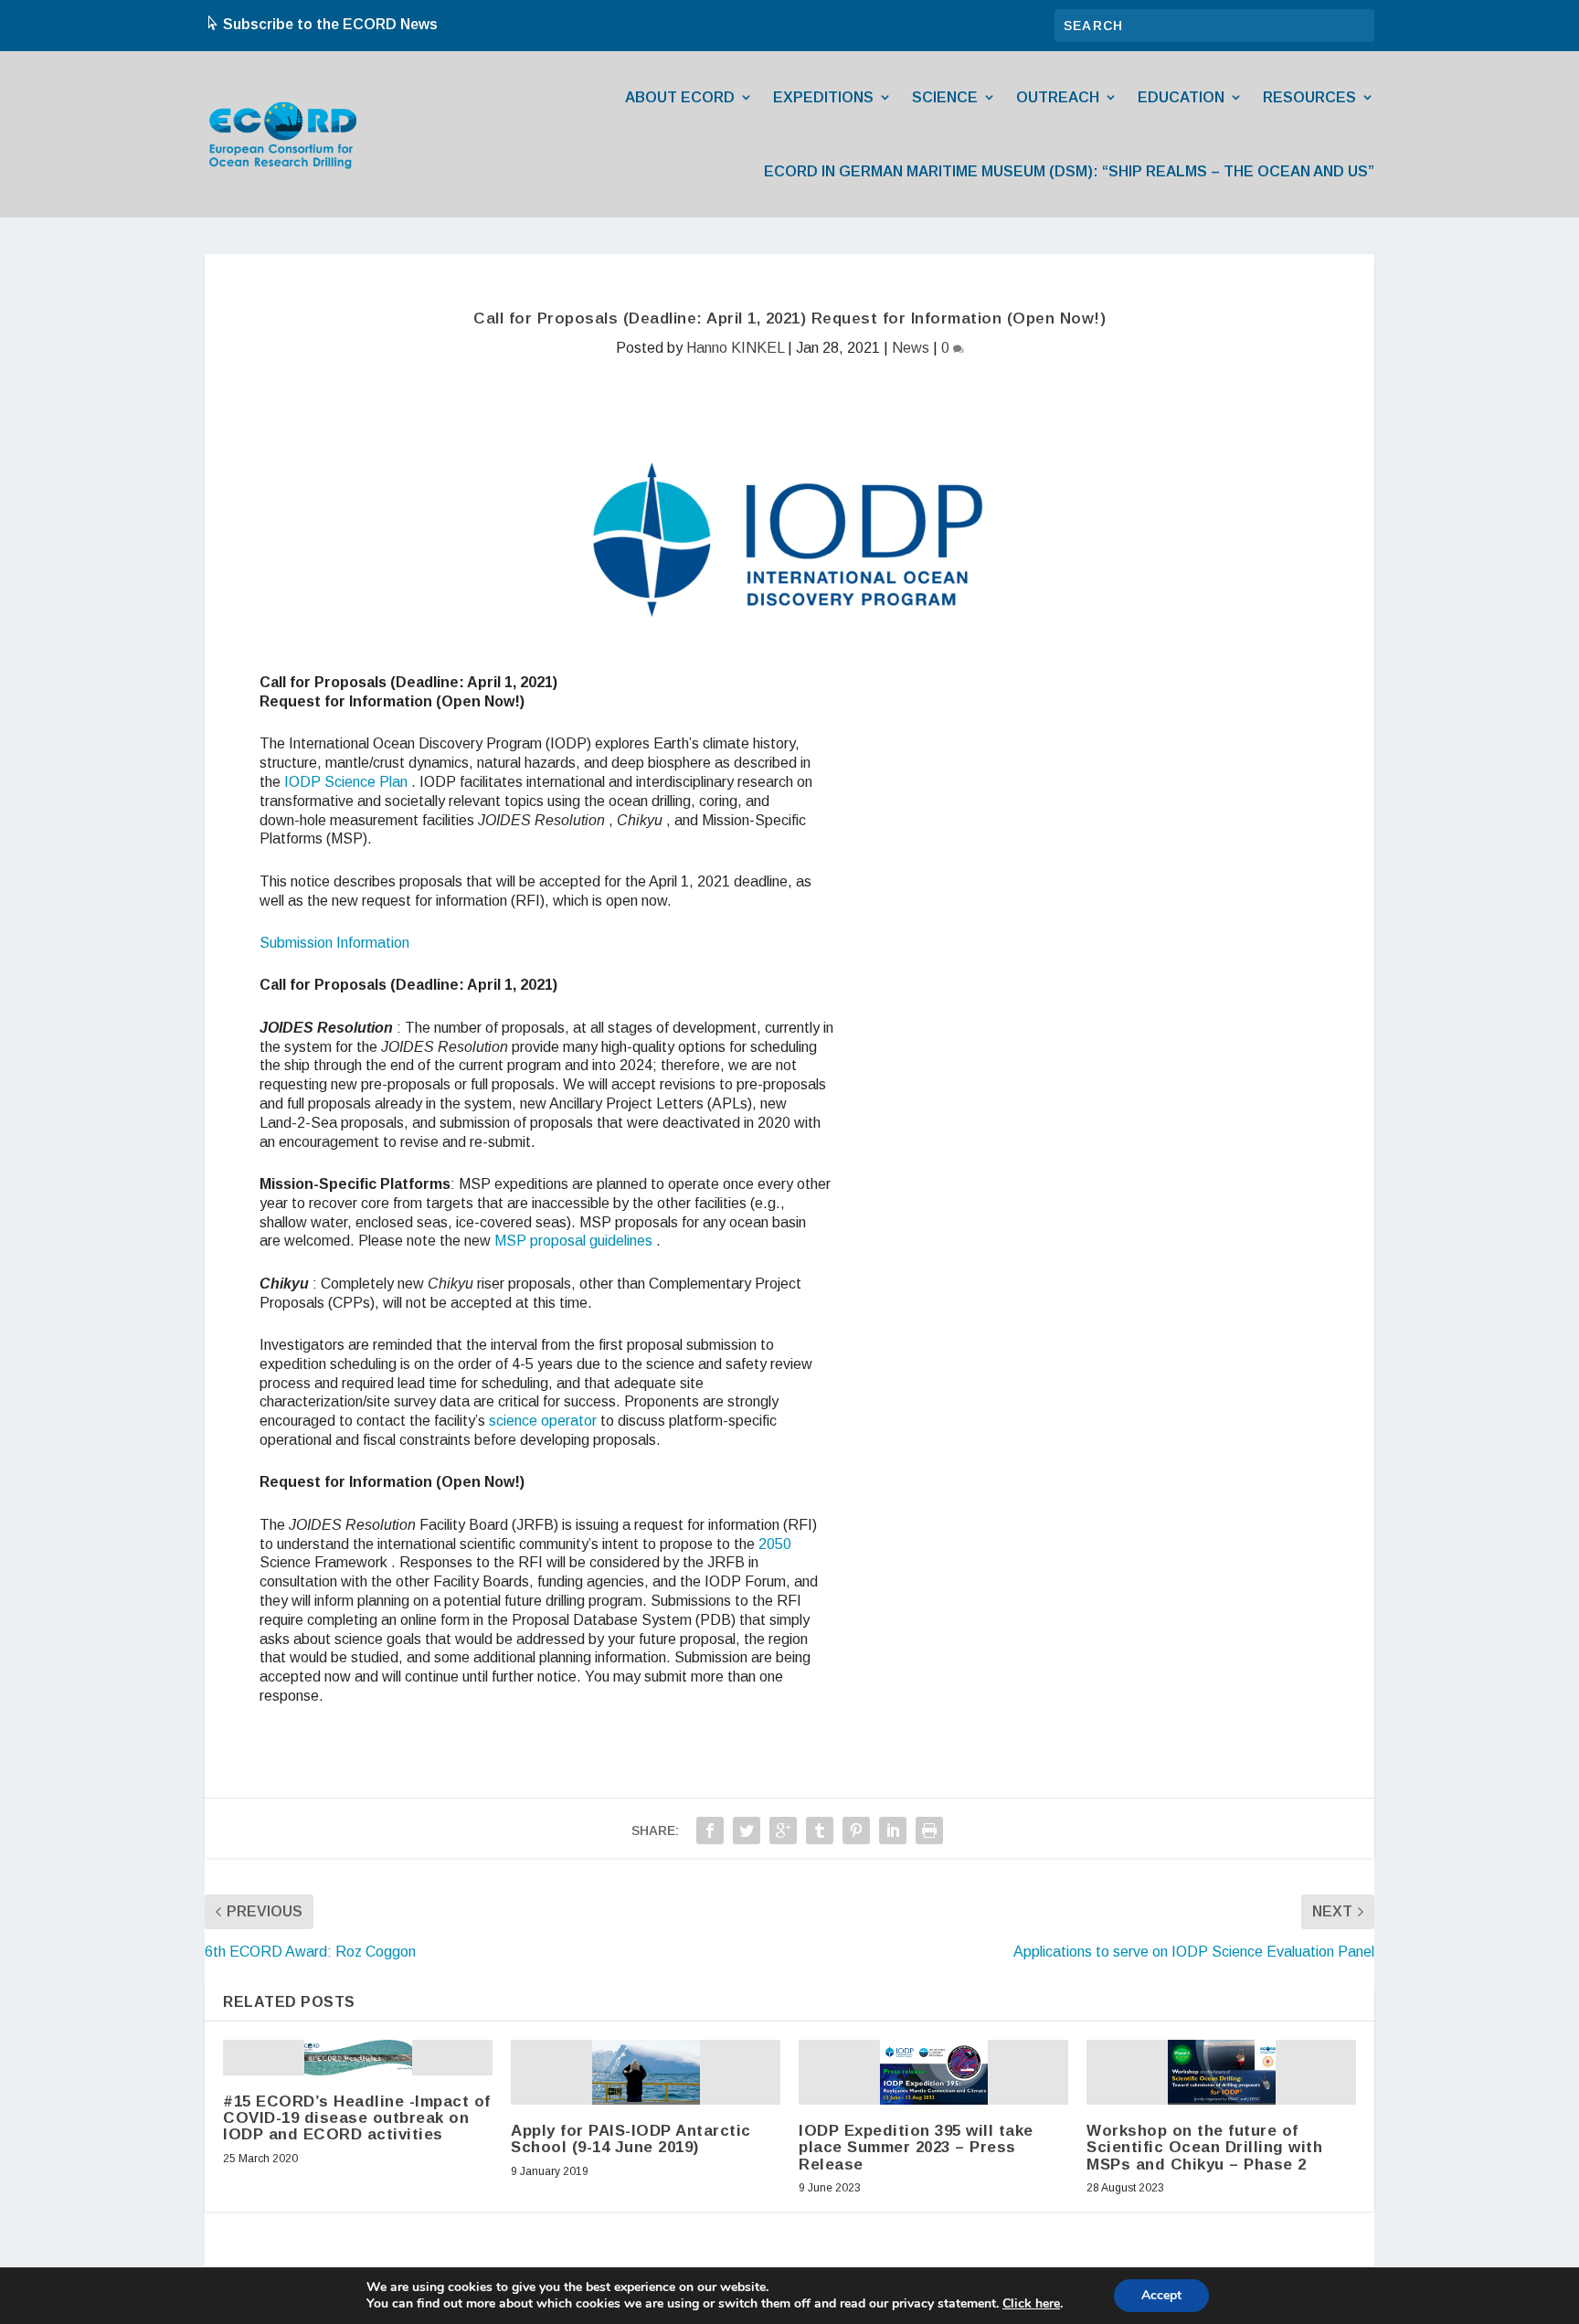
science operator (543, 1421)
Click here (1031, 2304)
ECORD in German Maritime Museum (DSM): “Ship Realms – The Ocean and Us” (1069, 171)
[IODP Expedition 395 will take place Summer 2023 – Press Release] (934, 2072)
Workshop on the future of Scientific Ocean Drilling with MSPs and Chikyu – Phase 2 (1204, 2147)
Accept (1161, 2295)
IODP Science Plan (346, 782)
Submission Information (334, 943)
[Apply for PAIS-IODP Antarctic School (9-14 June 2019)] (646, 2072)
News (911, 348)
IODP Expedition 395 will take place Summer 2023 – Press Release (916, 2147)
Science (945, 97)
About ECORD (680, 97)
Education (1181, 97)
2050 (775, 1544)
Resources (1309, 97)
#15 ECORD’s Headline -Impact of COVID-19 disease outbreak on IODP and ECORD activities (357, 2118)
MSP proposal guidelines (573, 1241)
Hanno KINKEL (735, 348)
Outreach (1058, 97)
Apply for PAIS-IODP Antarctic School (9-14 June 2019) (631, 2139)
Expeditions (823, 97)
